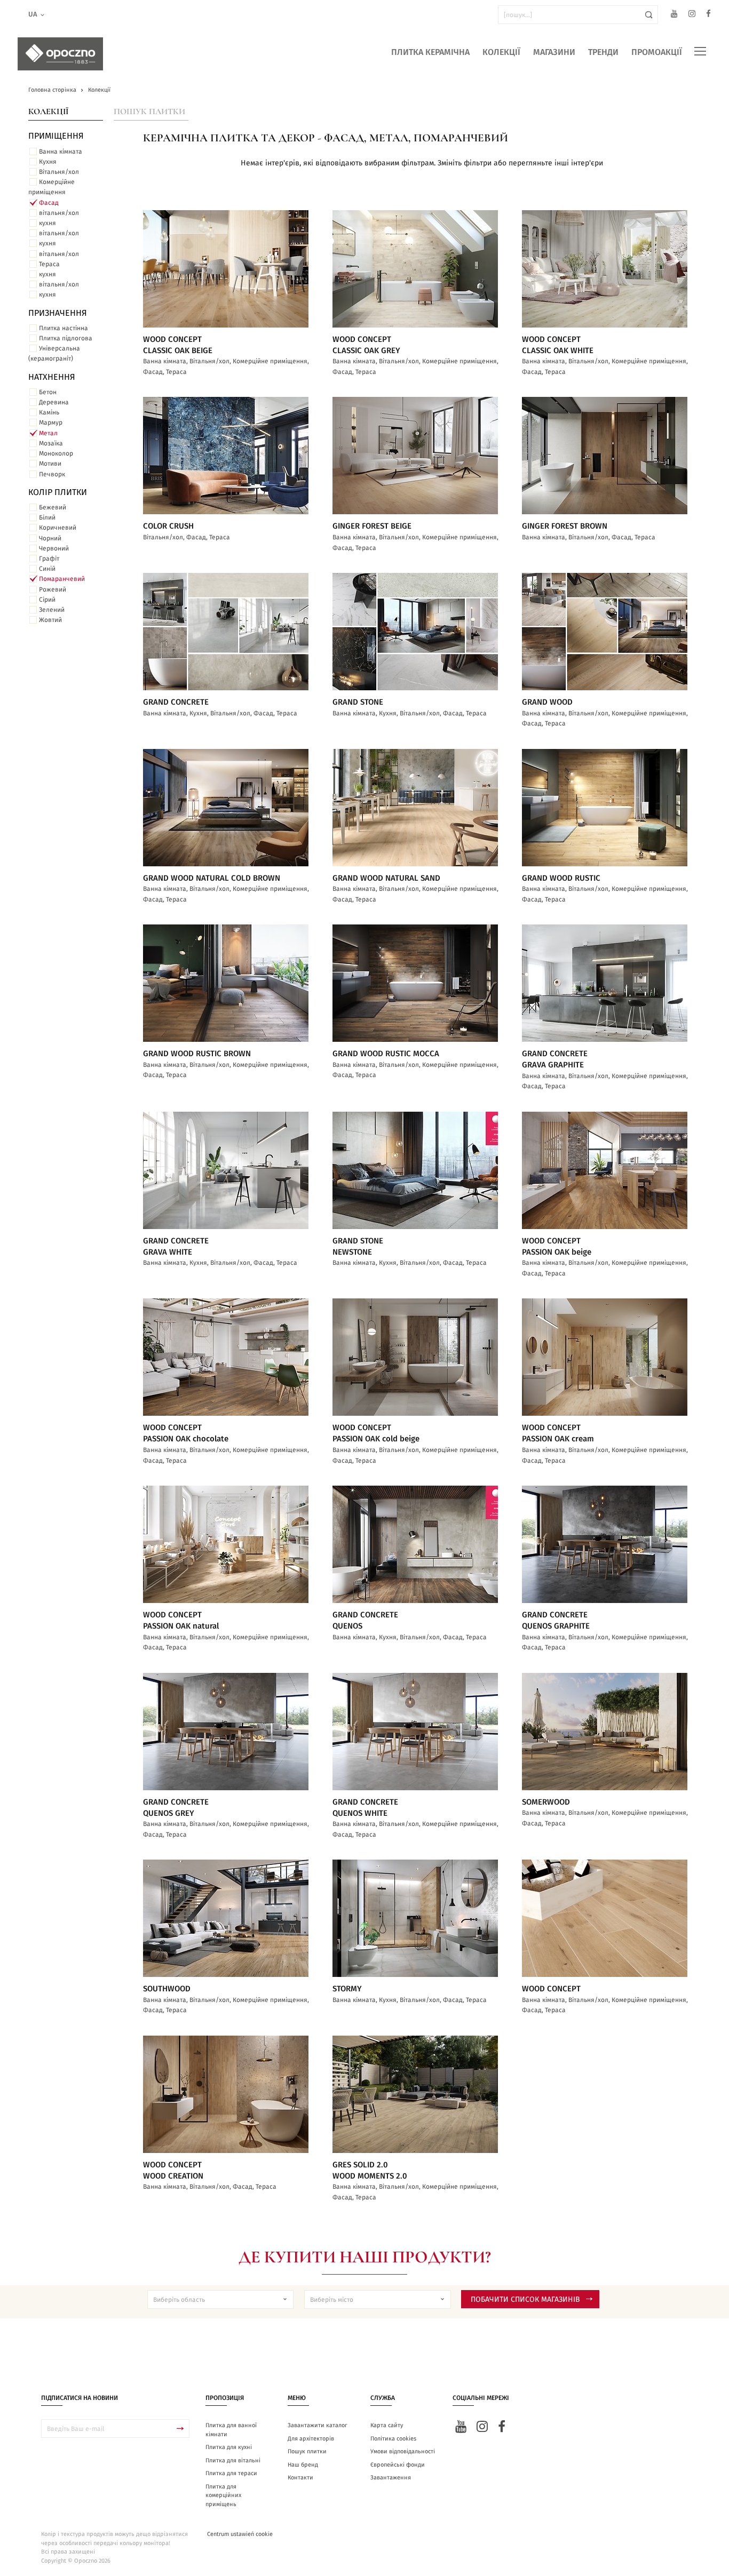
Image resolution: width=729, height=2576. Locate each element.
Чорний (50, 538)
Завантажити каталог (318, 2425)
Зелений (52, 610)
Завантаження (391, 2478)
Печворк (52, 474)
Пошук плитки (149, 111)
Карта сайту (387, 2425)
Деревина (54, 402)
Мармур (51, 422)
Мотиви (50, 464)
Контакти (300, 2478)
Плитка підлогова (66, 338)
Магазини (554, 52)
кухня (47, 223)
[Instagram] (692, 15)
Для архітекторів (311, 2439)
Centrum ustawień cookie (240, 2534)
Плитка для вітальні (233, 2461)
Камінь (49, 412)
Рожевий (53, 589)
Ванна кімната (61, 151)
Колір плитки (58, 492)
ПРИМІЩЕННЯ (56, 136)
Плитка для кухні (229, 2447)
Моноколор (56, 453)
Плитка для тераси (231, 2473)
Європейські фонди (398, 2465)
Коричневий (58, 528)
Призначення (58, 313)
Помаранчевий (62, 579)
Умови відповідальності (403, 2451)
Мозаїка (51, 443)
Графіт (49, 559)
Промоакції (657, 52)
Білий (47, 517)
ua (33, 15)
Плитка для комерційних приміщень (223, 2495)
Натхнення (52, 377)
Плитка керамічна (430, 52)
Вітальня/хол (59, 172)
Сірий (47, 600)
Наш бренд (303, 2465)
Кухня (48, 162)
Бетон (48, 392)
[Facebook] (708, 15)
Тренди (603, 52)
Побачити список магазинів (525, 2300)
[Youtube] (674, 15)
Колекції (501, 52)
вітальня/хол (59, 213)
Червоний (54, 548)
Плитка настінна (64, 328)
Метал (48, 433)
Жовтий (50, 620)
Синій (47, 569)
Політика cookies (393, 2439)
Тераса (49, 264)
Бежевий (53, 507)
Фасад (49, 203)
